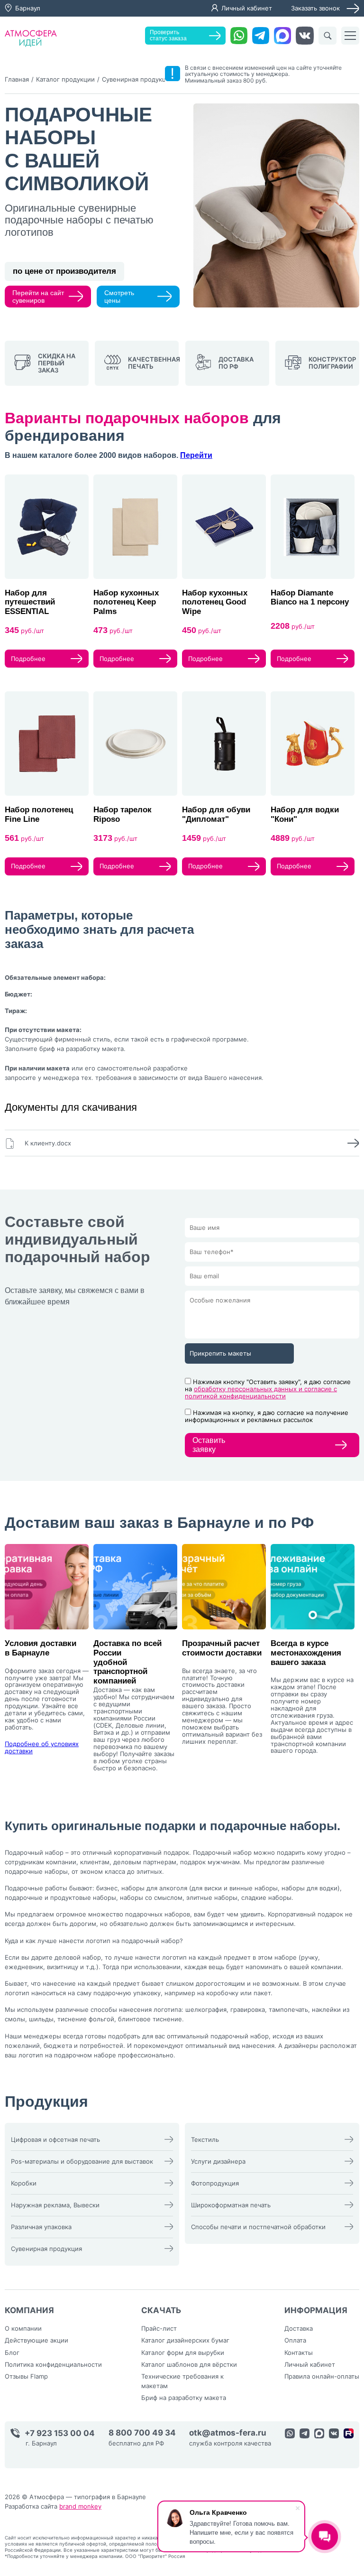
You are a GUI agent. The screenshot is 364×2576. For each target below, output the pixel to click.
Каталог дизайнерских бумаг (185, 2340)
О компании (23, 2328)
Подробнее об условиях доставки (42, 1747)
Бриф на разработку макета (184, 2398)
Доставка (299, 2328)
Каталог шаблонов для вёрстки (189, 2364)
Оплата (295, 2340)
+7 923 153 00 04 (60, 2433)
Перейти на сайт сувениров (38, 297)
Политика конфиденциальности (53, 2364)
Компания (29, 2310)
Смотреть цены (119, 297)
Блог (12, 2353)
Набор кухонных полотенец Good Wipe (215, 602)
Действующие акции (36, 2340)
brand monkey (80, 2506)
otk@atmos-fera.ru (228, 2433)
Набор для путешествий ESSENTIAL (30, 602)
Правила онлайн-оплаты (322, 2376)
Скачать (161, 2310)
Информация (316, 2310)
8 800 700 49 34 (142, 2433)
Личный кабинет (247, 8)
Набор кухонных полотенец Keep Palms (126, 602)
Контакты (299, 2353)
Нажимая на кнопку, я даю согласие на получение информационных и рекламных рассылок (267, 1416)
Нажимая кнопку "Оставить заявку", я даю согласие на (268, 1389)
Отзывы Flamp (26, 2376)
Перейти (196, 455)
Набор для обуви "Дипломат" (216, 814)
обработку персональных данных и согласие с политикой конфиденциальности (261, 1392)
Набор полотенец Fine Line (39, 814)
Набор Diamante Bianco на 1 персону (310, 598)
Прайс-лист (159, 2328)
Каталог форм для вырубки (183, 2353)
